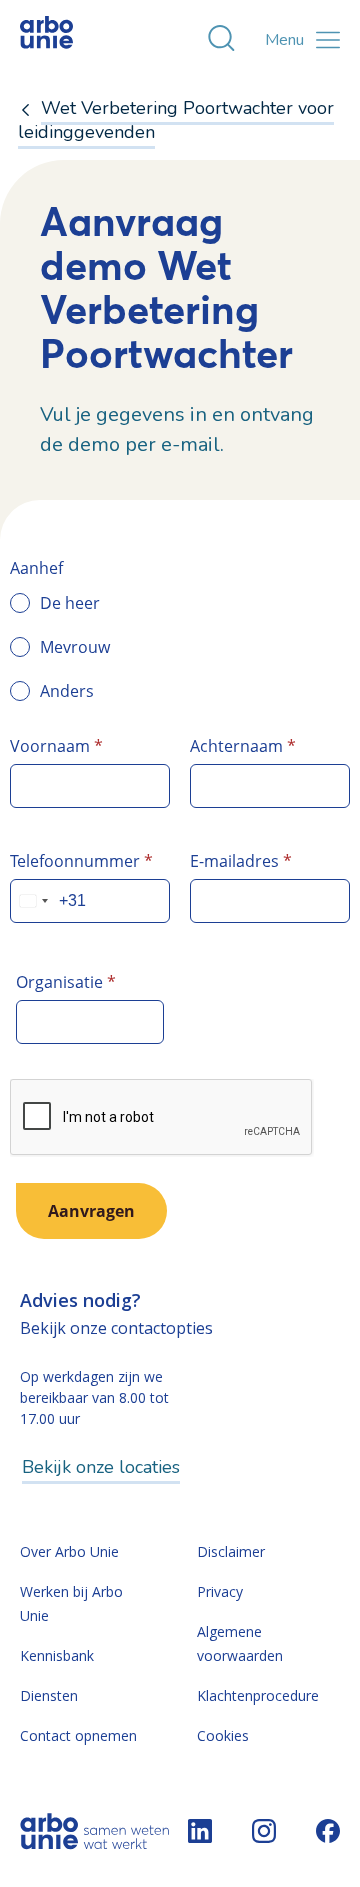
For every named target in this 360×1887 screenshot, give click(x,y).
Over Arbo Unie (69, 1551)
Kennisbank (57, 1655)
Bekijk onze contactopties (116, 1328)
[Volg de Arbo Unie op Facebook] (328, 1831)
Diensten (49, 1695)
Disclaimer (231, 1551)
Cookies (223, 1735)
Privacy (220, 1591)
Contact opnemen (78, 1735)
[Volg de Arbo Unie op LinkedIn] (200, 1831)
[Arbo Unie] (65, 40)
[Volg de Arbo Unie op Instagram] (264, 1831)
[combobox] (33, 901)
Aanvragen (91, 1211)
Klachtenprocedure (258, 1695)
